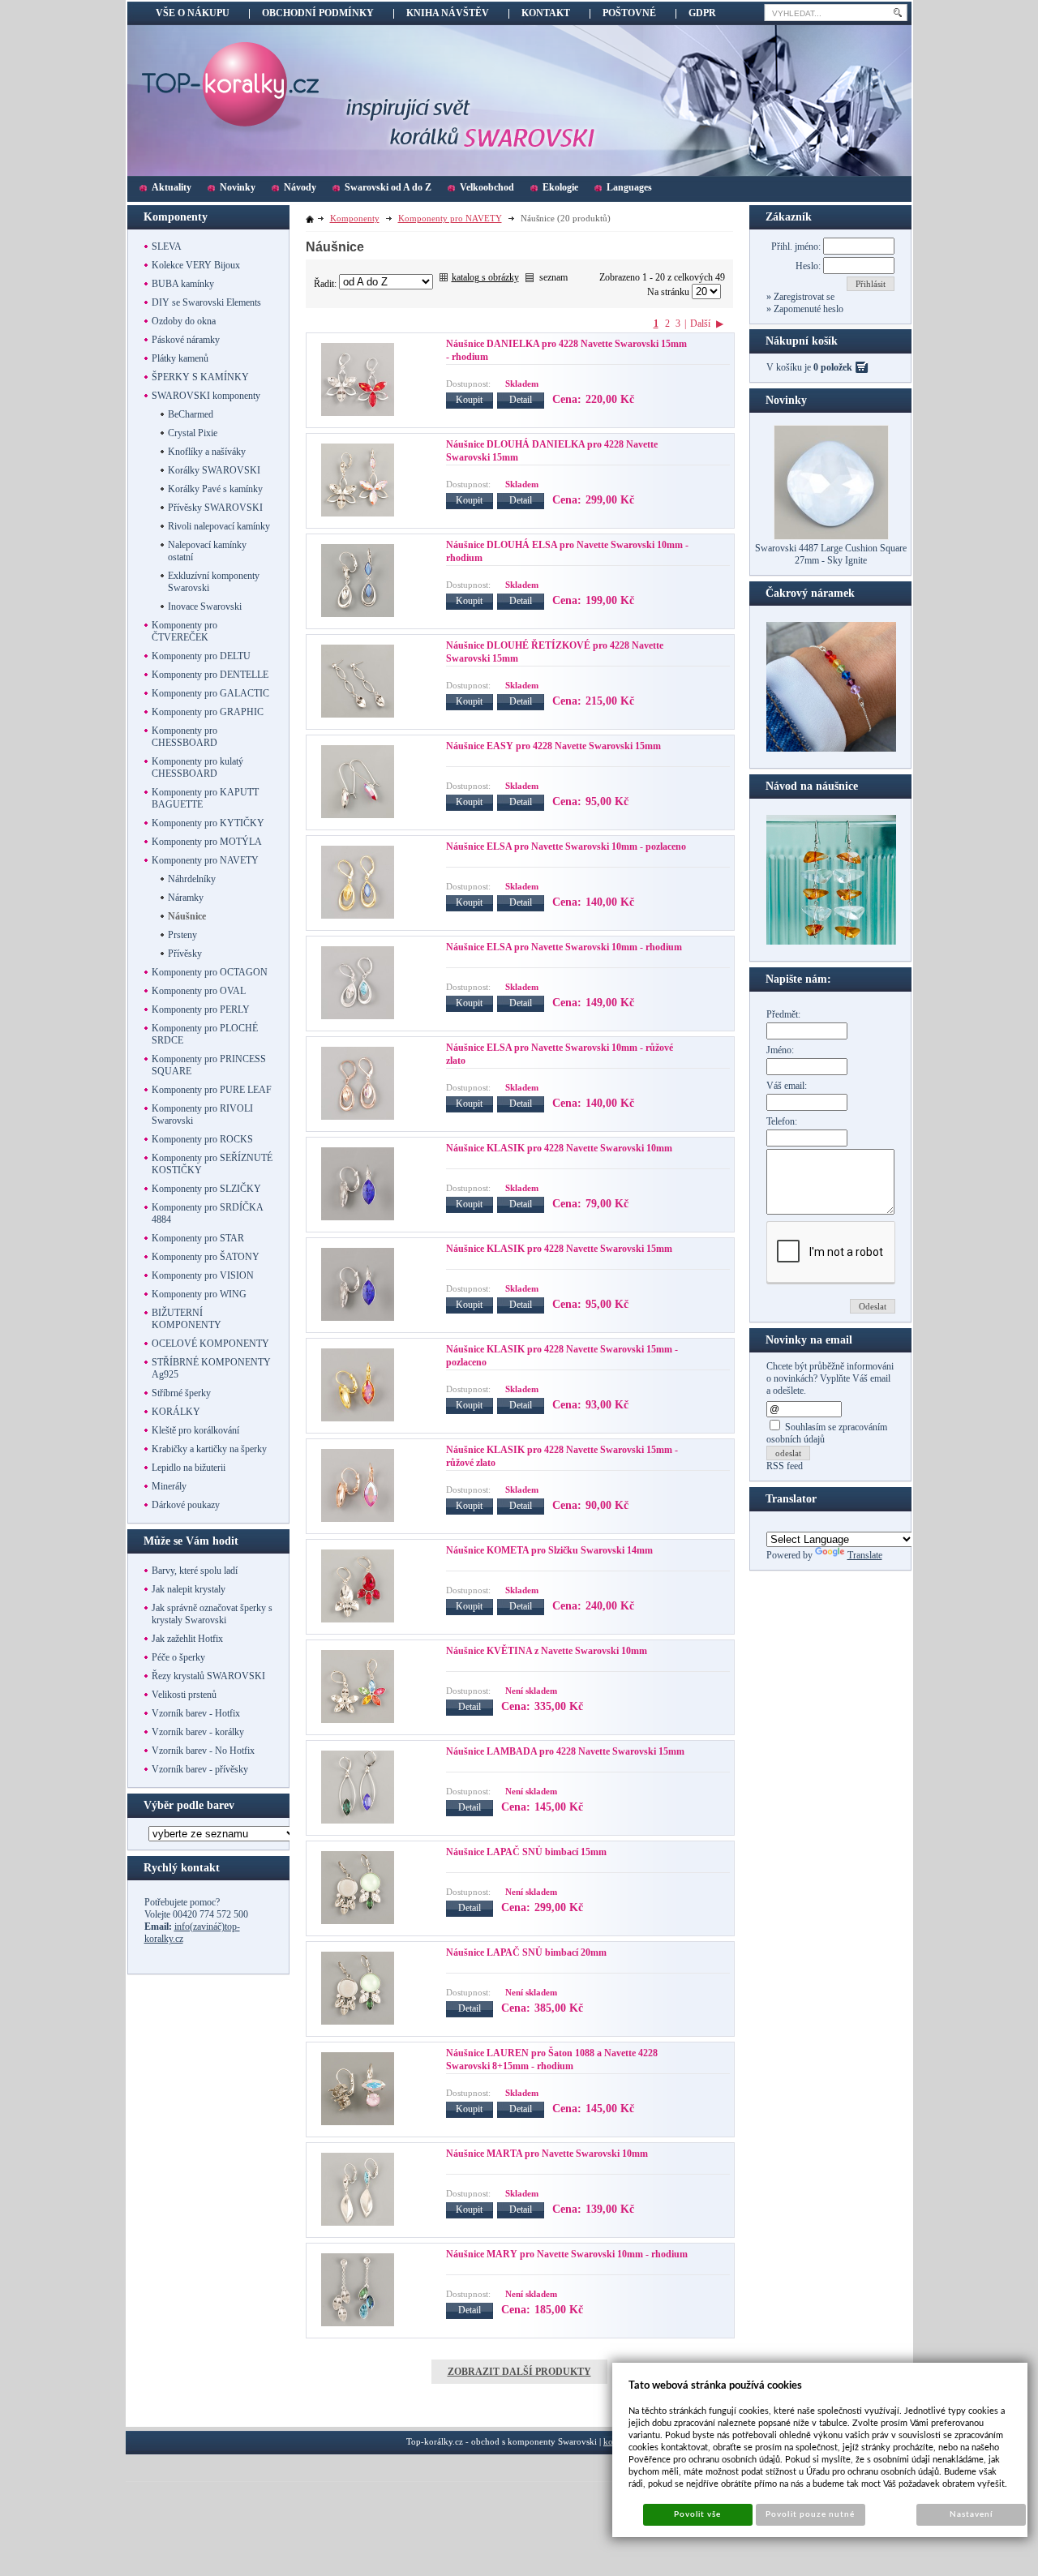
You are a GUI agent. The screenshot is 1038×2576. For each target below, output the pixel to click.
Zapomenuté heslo (807, 309)
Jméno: (780, 1050)
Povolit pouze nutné (810, 2514)
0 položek (833, 367)
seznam (553, 277)
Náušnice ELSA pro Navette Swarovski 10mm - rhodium (564, 947)
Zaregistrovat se (803, 297)
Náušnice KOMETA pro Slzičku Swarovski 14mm (549, 1550)
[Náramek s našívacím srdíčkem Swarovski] (831, 941)
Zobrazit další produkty (519, 2372)
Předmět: (783, 1014)
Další (700, 324)
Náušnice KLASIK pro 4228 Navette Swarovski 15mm (559, 1249)
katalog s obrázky (485, 277)
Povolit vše (697, 2514)
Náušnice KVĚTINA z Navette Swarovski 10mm (547, 1651)
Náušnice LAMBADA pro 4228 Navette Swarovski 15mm (565, 1751)
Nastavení (971, 2514)
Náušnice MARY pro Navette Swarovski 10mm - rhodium (567, 2254)
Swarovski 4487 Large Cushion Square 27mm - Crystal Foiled (831, 554)
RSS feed (785, 1466)
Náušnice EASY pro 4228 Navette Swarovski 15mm (553, 746)
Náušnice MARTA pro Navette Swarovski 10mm (547, 2154)
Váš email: (787, 1086)
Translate (865, 1555)
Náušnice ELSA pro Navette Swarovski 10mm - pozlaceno (566, 847)
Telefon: (782, 1121)
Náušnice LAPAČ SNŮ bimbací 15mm (526, 1852)
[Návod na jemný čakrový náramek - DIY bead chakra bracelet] (831, 748)
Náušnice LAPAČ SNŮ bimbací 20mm (526, 1952)
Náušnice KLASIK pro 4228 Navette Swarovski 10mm (559, 1148)
